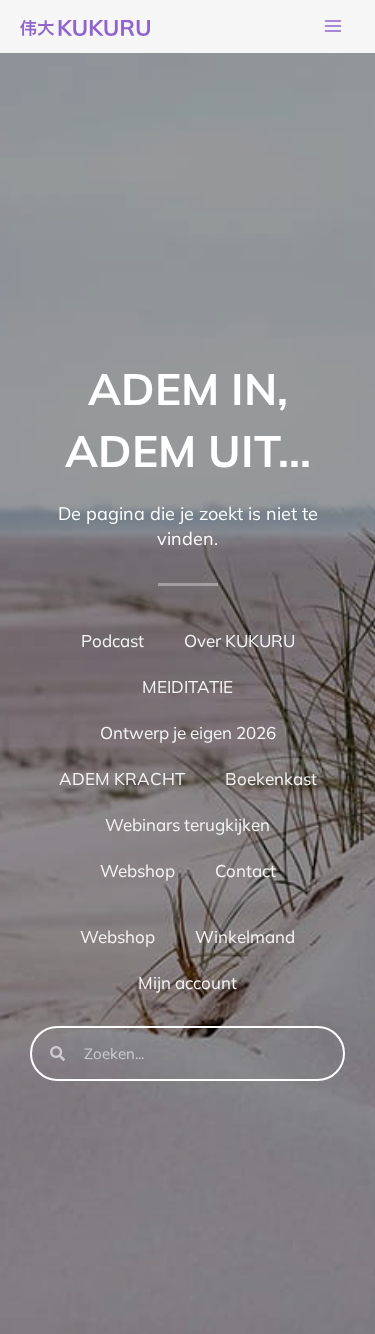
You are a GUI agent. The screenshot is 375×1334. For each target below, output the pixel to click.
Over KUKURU (239, 640)
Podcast (112, 640)
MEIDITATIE (187, 686)
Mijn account (187, 982)
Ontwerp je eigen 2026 (188, 732)
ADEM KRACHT (122, 778)
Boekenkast (271, 778)
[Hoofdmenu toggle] (333, 27)
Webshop (137, 870)
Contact (245, 870)
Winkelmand (245, 936)
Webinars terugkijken (187, 824)
